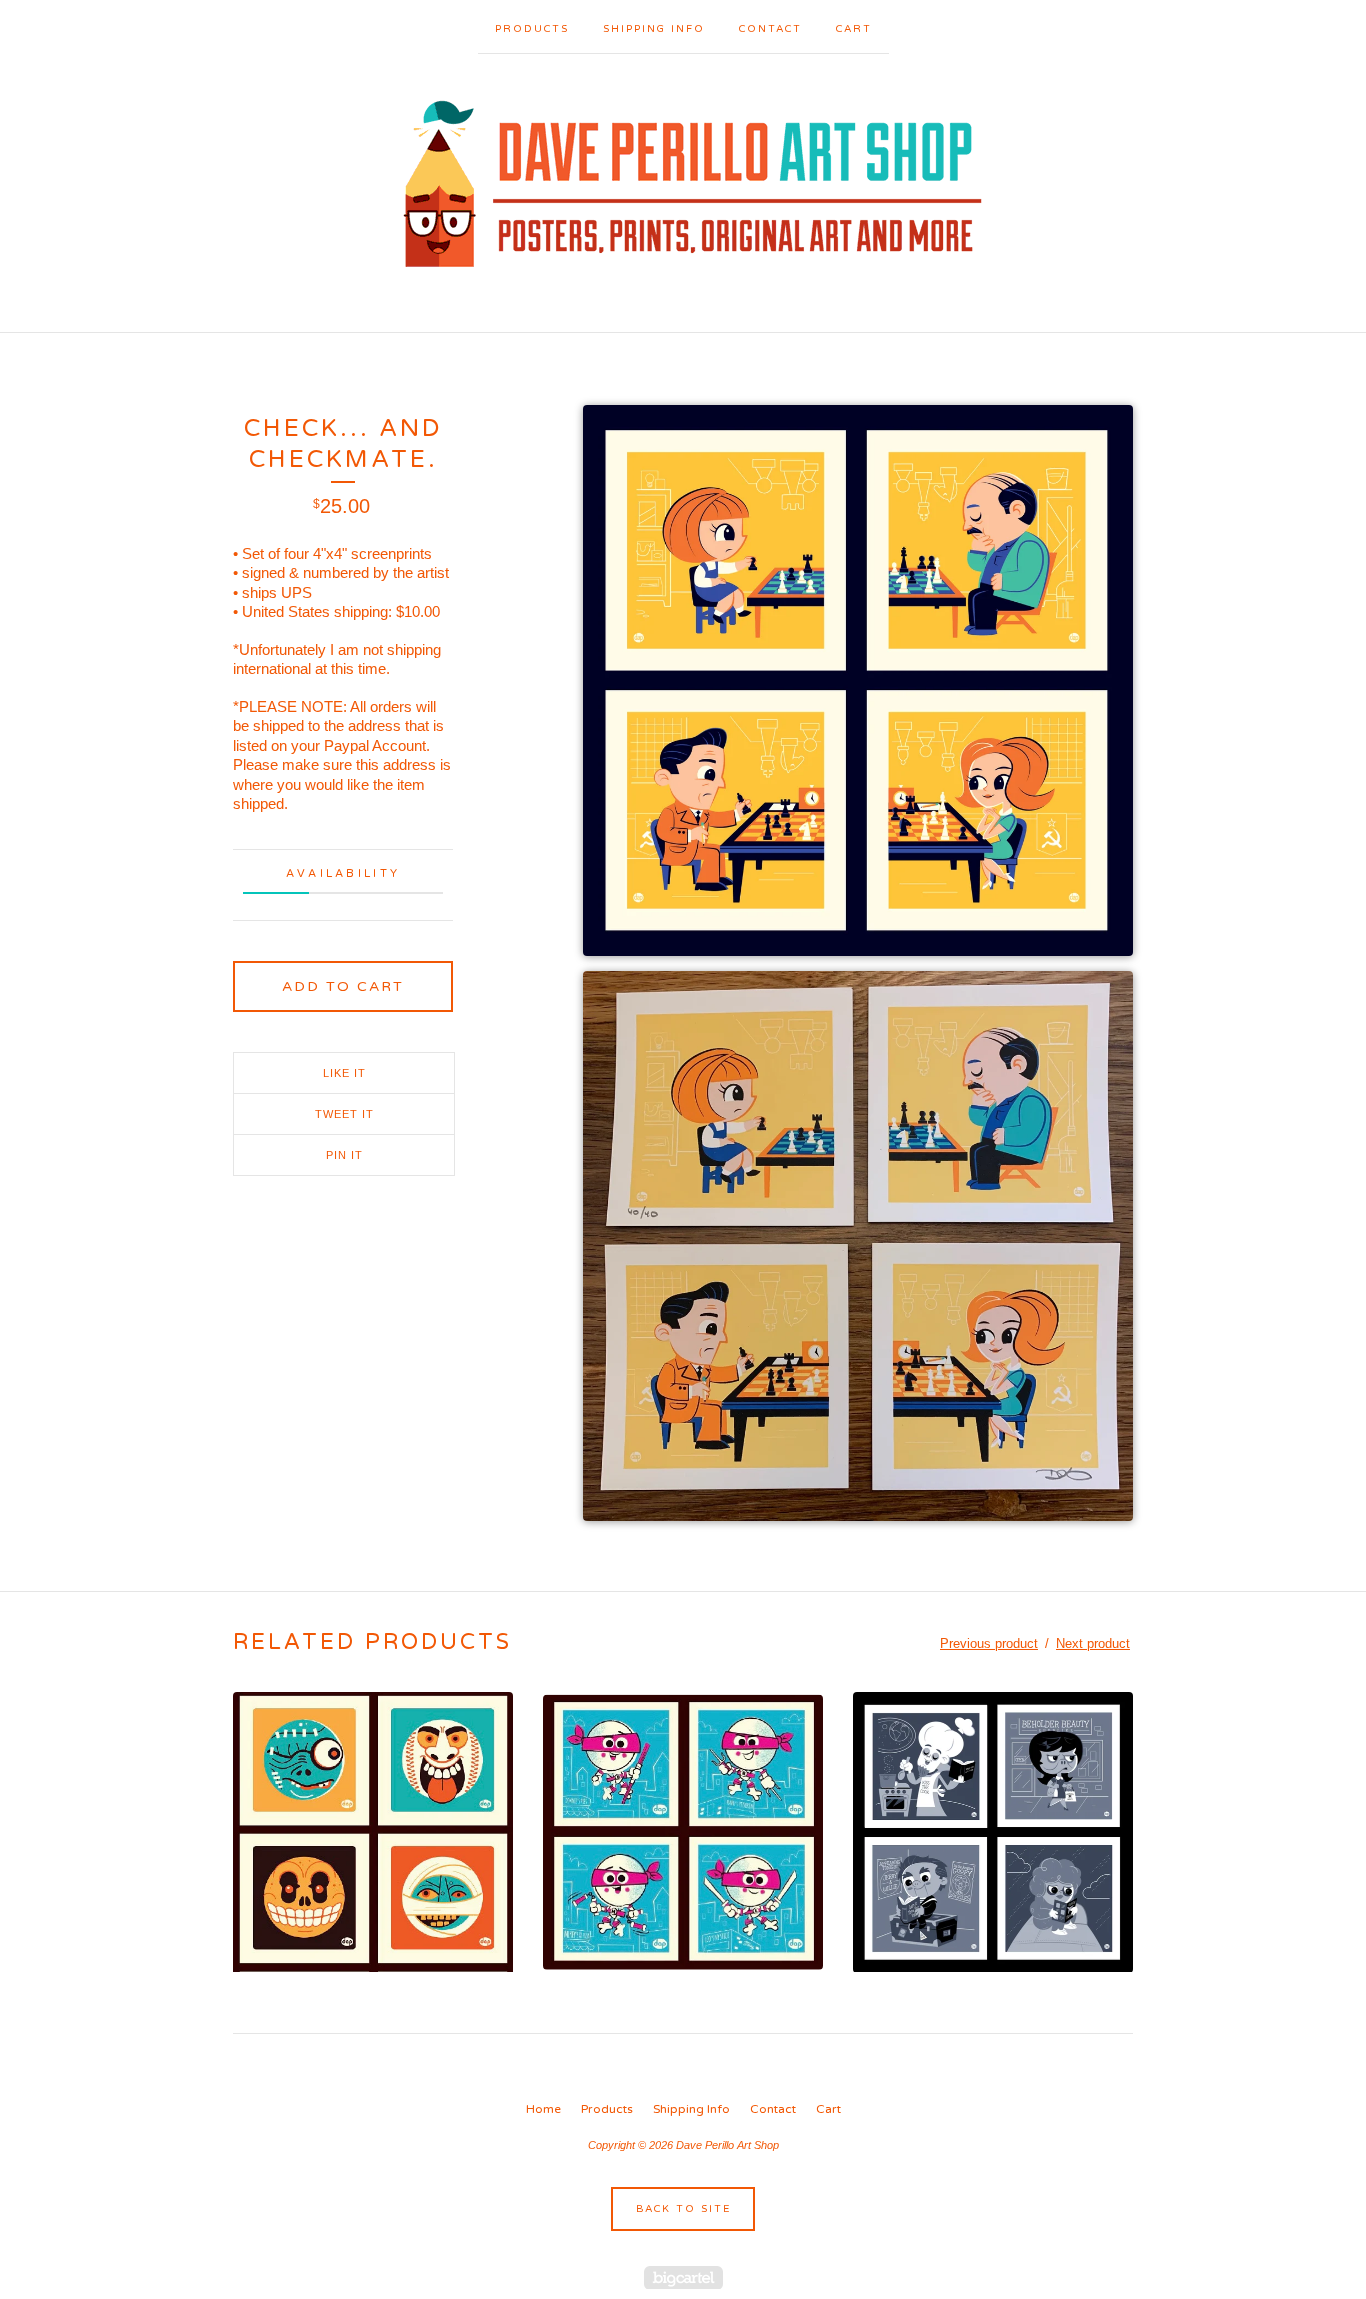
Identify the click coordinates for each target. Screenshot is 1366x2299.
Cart (854, 29)
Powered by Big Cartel (683, 2277)
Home (543, 2109)
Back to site (683, 2209)
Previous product (989, 1643)
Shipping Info (654, 29)
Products (532, 29)
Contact (770, 29)
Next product (1093, 1643)
